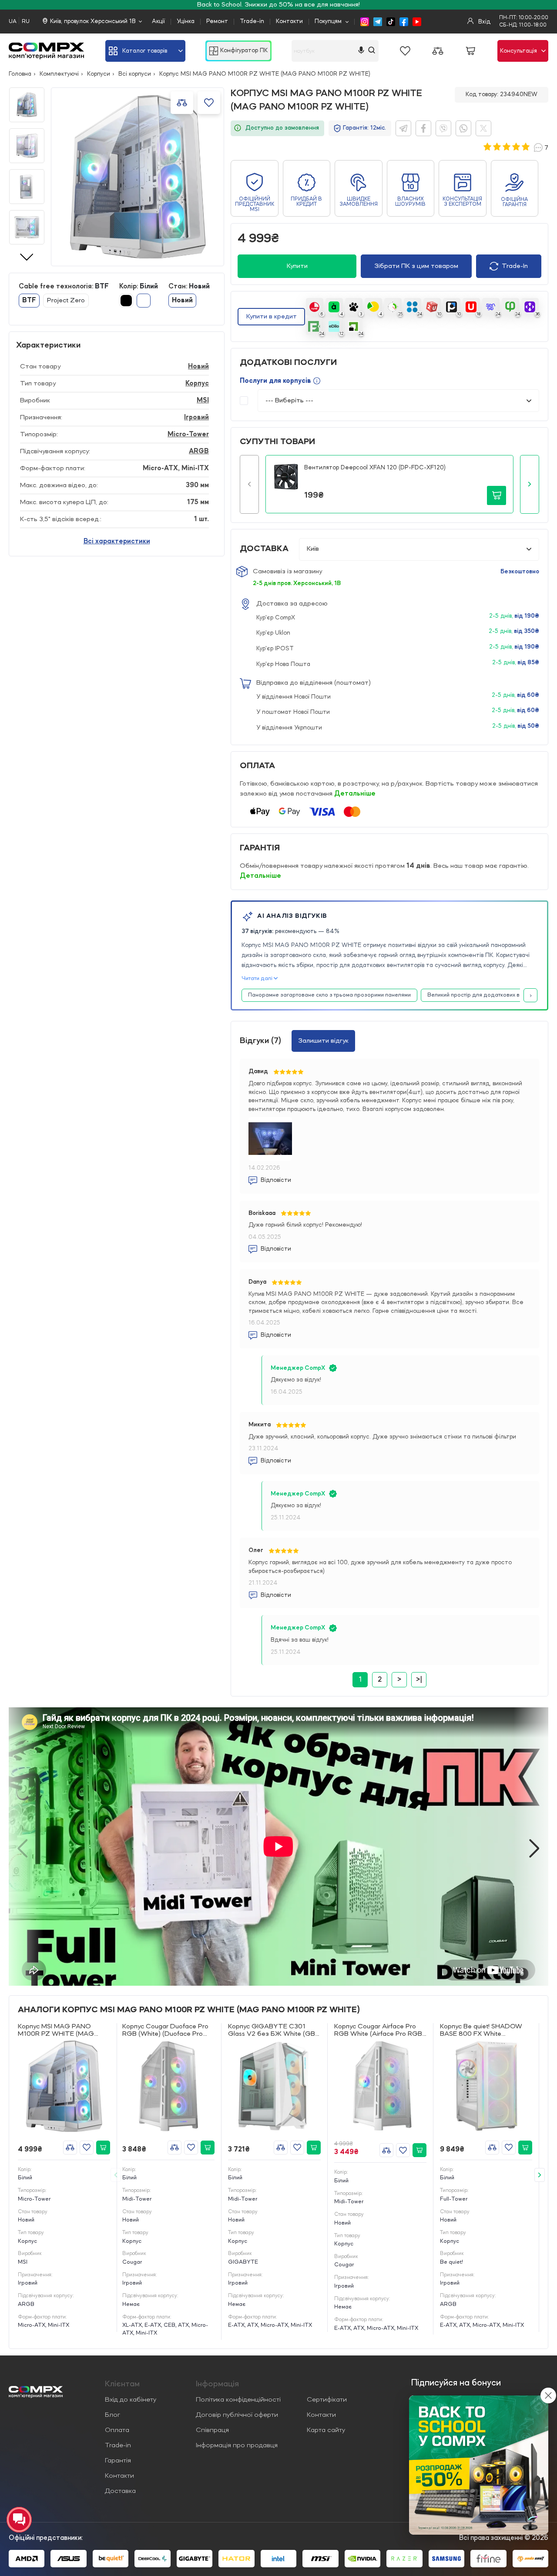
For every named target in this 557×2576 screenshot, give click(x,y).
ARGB (199, 452)
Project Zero (66, 301)
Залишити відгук (323, 1041)
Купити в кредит (272, 317)
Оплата (117, 2430)
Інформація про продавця (237, 2446)
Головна (20, 74)
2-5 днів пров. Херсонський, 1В (297, 583)
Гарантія (118, 2461)
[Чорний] (126, 301)
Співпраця (212, 2430)
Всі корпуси (135, 74)
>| (419, 1680)
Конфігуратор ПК (244, 51)
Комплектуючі (59, 74)
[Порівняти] (70, 2148)
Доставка (120, 2491)
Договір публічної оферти (237, 2415)
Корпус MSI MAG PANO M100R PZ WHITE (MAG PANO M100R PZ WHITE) (57, 2031)
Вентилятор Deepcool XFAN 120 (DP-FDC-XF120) (375, 468)
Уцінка (186, 21)
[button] (249, 484)
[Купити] (103, 2148)
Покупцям (328, 21)
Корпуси (99, 74)
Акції (158, 21)
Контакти (289, 21)
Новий (198, 367)
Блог (112, 2415)
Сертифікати (327, 2400)
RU (26, 22)
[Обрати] (87, 2148)
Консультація (518, 51)
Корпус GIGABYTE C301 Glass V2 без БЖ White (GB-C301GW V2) (273, 2031)
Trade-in (252, 21)
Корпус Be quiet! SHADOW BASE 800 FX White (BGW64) (481, 2031)
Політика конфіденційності (238, 2400)
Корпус (197, 384)
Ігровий (196, 418)
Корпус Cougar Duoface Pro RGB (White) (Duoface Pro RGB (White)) (165, 2031)
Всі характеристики (117, 542)
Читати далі (257, 979)
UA (13, 22)
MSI (203, 401)
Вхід (483, 22)
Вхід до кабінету (131, 2400)
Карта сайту (326, 2430)
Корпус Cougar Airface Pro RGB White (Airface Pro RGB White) (378, 2031)
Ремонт (217, 21)
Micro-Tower (188, 435)
